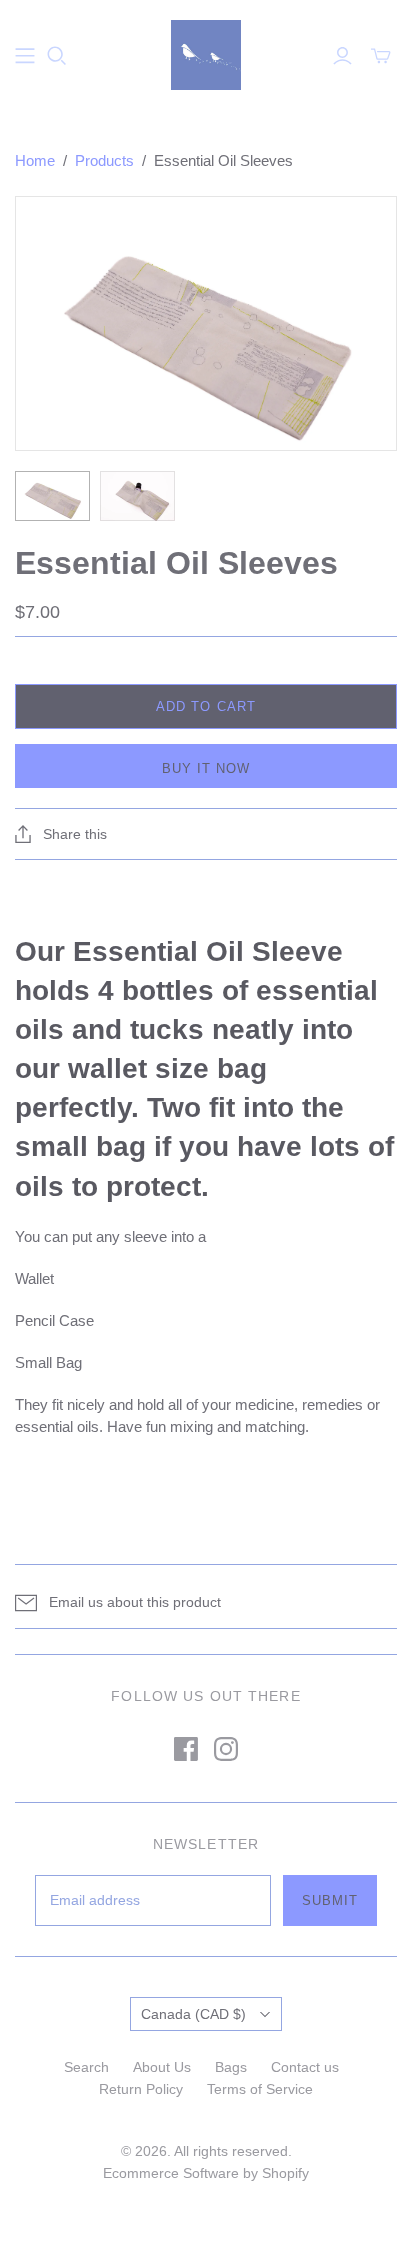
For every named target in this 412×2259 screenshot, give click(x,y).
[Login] (342, 56)
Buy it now (206, 768)
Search (86, 2067)
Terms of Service (260, 2089)
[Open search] (57, 56)
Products (104, 160)
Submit (330, 1900)
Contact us (305, 2067)
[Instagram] (226, 1749)
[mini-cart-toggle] (381, 56)
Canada (193, 2014)
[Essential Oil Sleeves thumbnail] (52, 496)
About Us (162, 2067)
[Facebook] (186, 1749)
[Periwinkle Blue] (206, 53)
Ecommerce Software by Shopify (206, 2173)
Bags (231, 2067)
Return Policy (141, 2089)
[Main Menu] (25, 56)
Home (35, 160)
